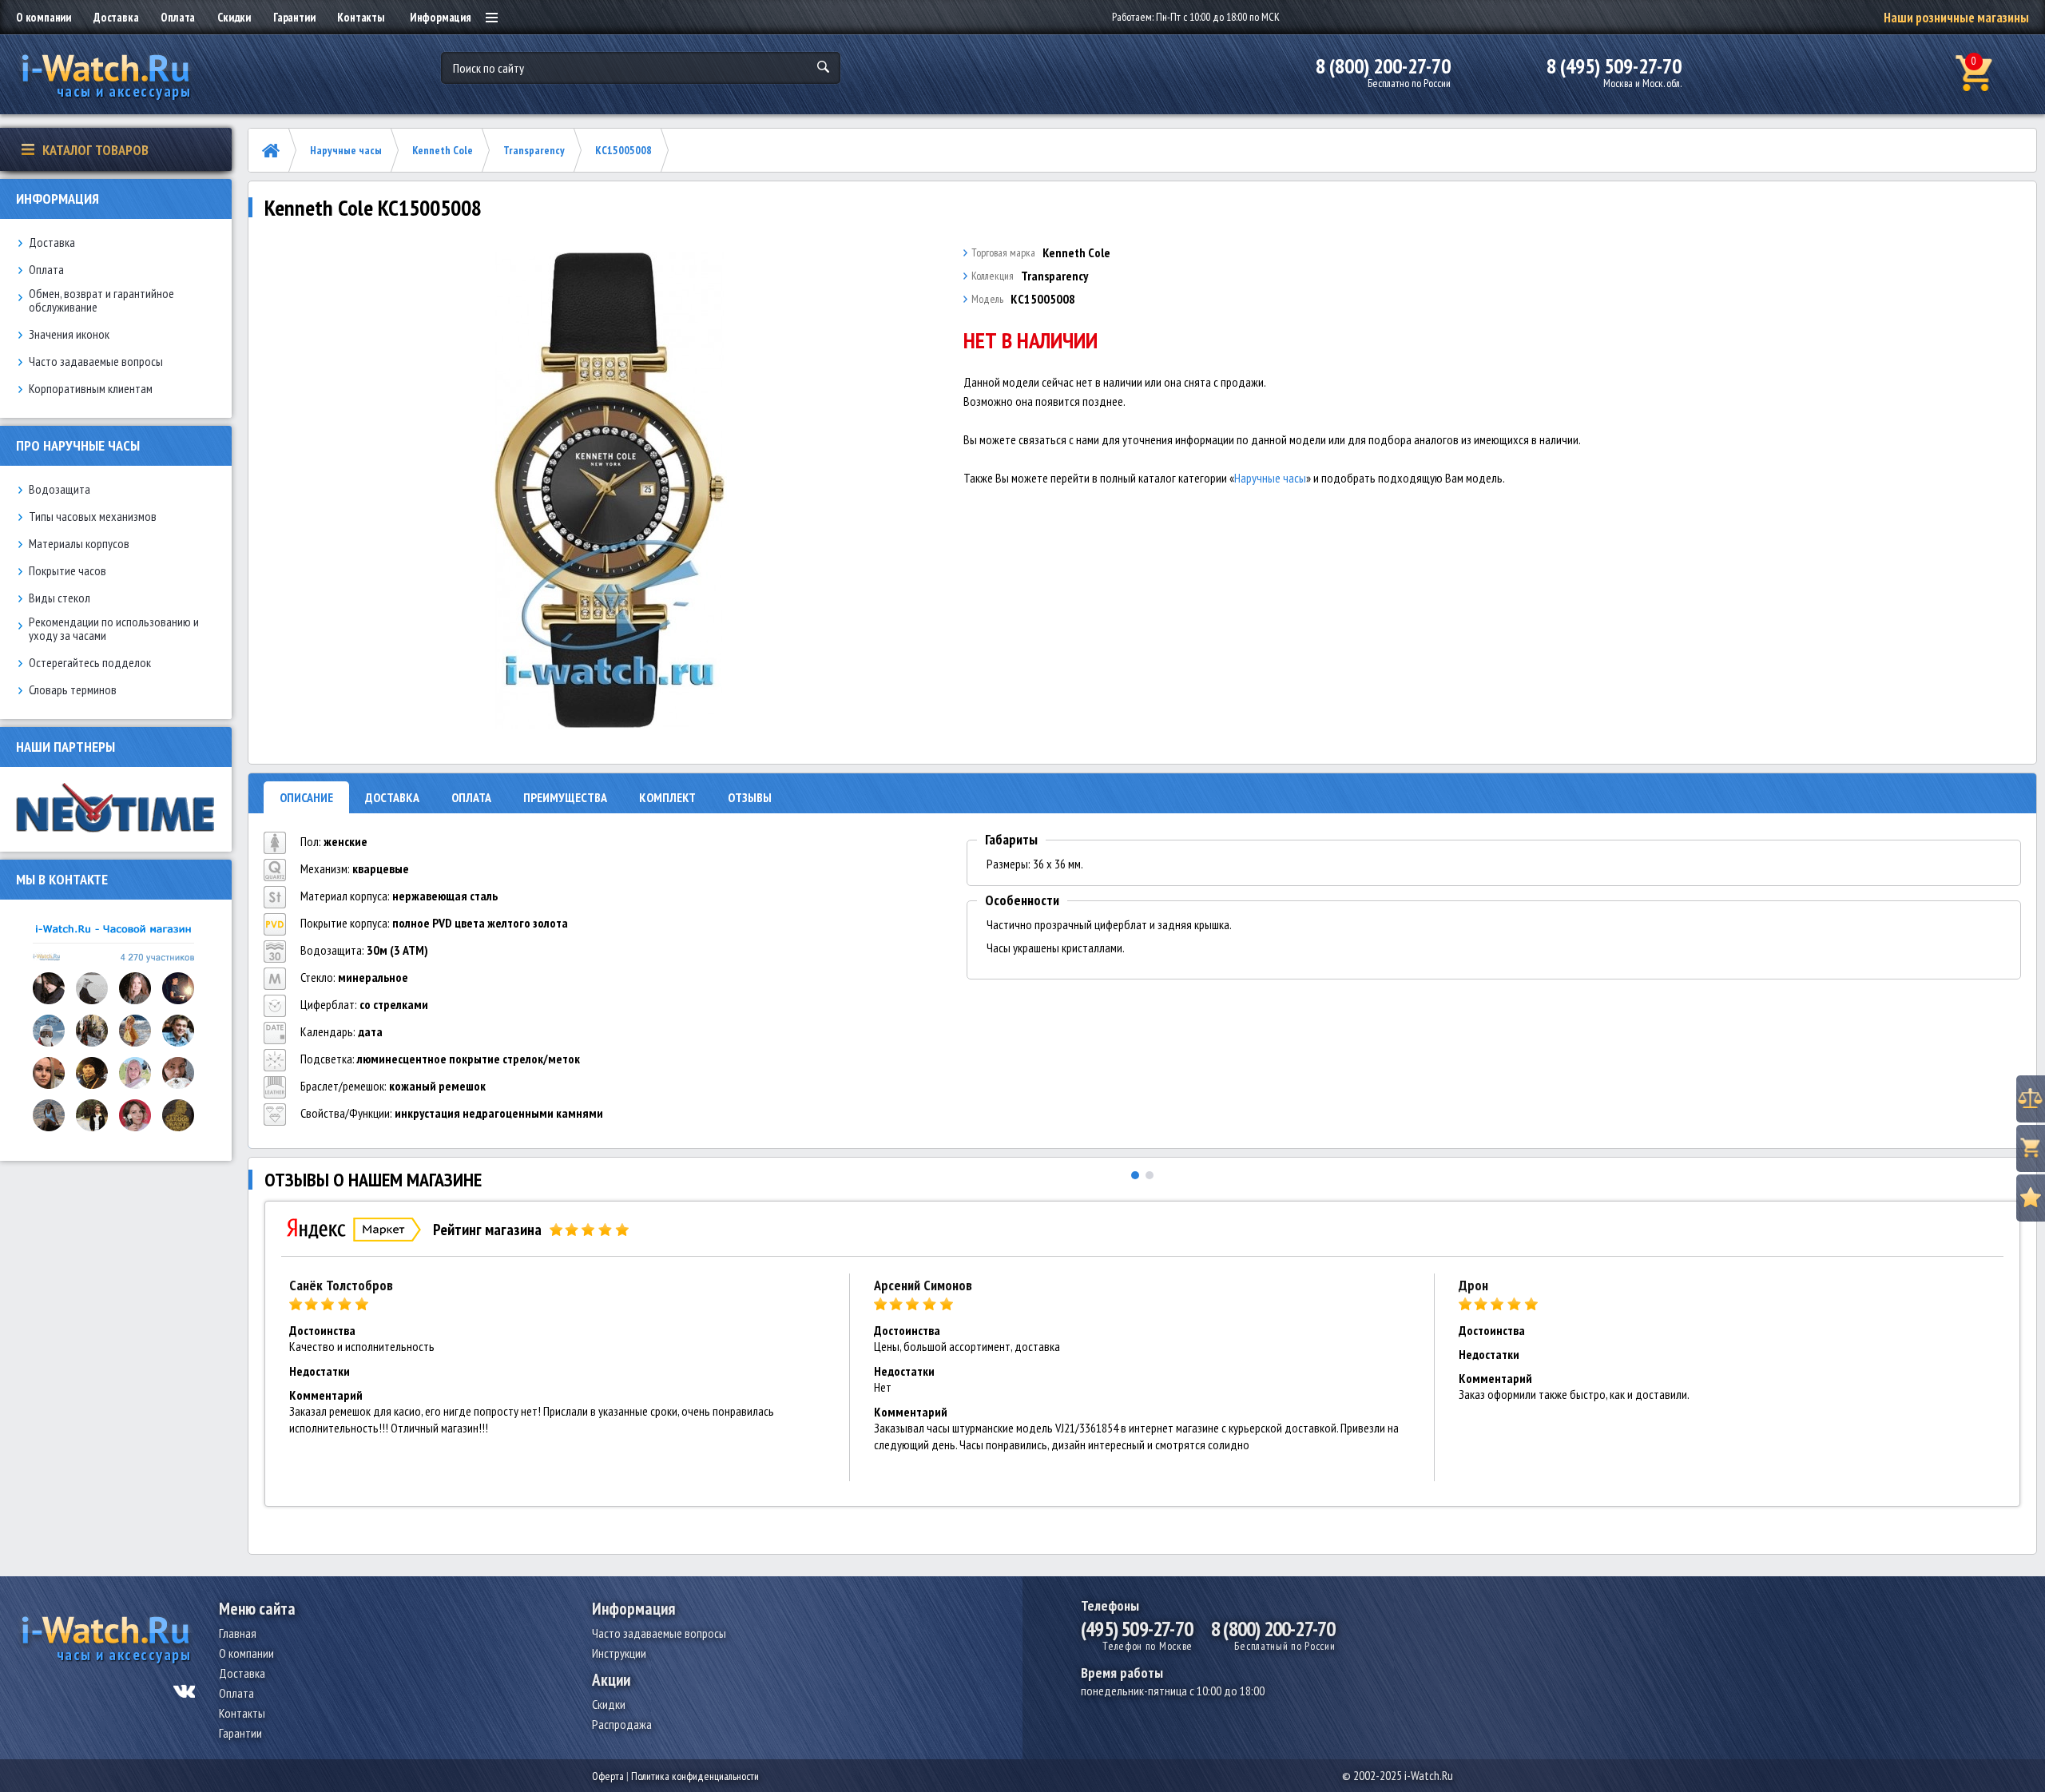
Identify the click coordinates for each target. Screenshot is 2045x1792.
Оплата (178, 17)
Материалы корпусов (79, 544)
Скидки (234, 17)
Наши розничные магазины (1956, 18)
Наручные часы (346, 150)
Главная (238, 1633)
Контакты (360, 17)
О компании (44, 17)
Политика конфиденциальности (695, 1776)
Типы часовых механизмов (93, 517)
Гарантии (294, 17)
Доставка (116, 17)
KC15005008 (623, 150)
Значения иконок (69, 334)
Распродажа (622, 1724)
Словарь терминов (73, 690)
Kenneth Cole (443, 150)
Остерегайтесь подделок (90, 663)
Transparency (534, 150)
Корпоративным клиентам (91, 389)
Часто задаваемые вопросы (96, 362)
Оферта (608, 1776)
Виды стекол (60, 598)
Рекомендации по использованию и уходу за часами (114, 629)
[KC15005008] (610, 491)
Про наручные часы (78, 445)
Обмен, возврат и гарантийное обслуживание (101, 300)
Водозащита (60, 489)
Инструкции (619, 1653)
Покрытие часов (68, 571)
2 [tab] (1150, 1175)
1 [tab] (1135, 1175)
